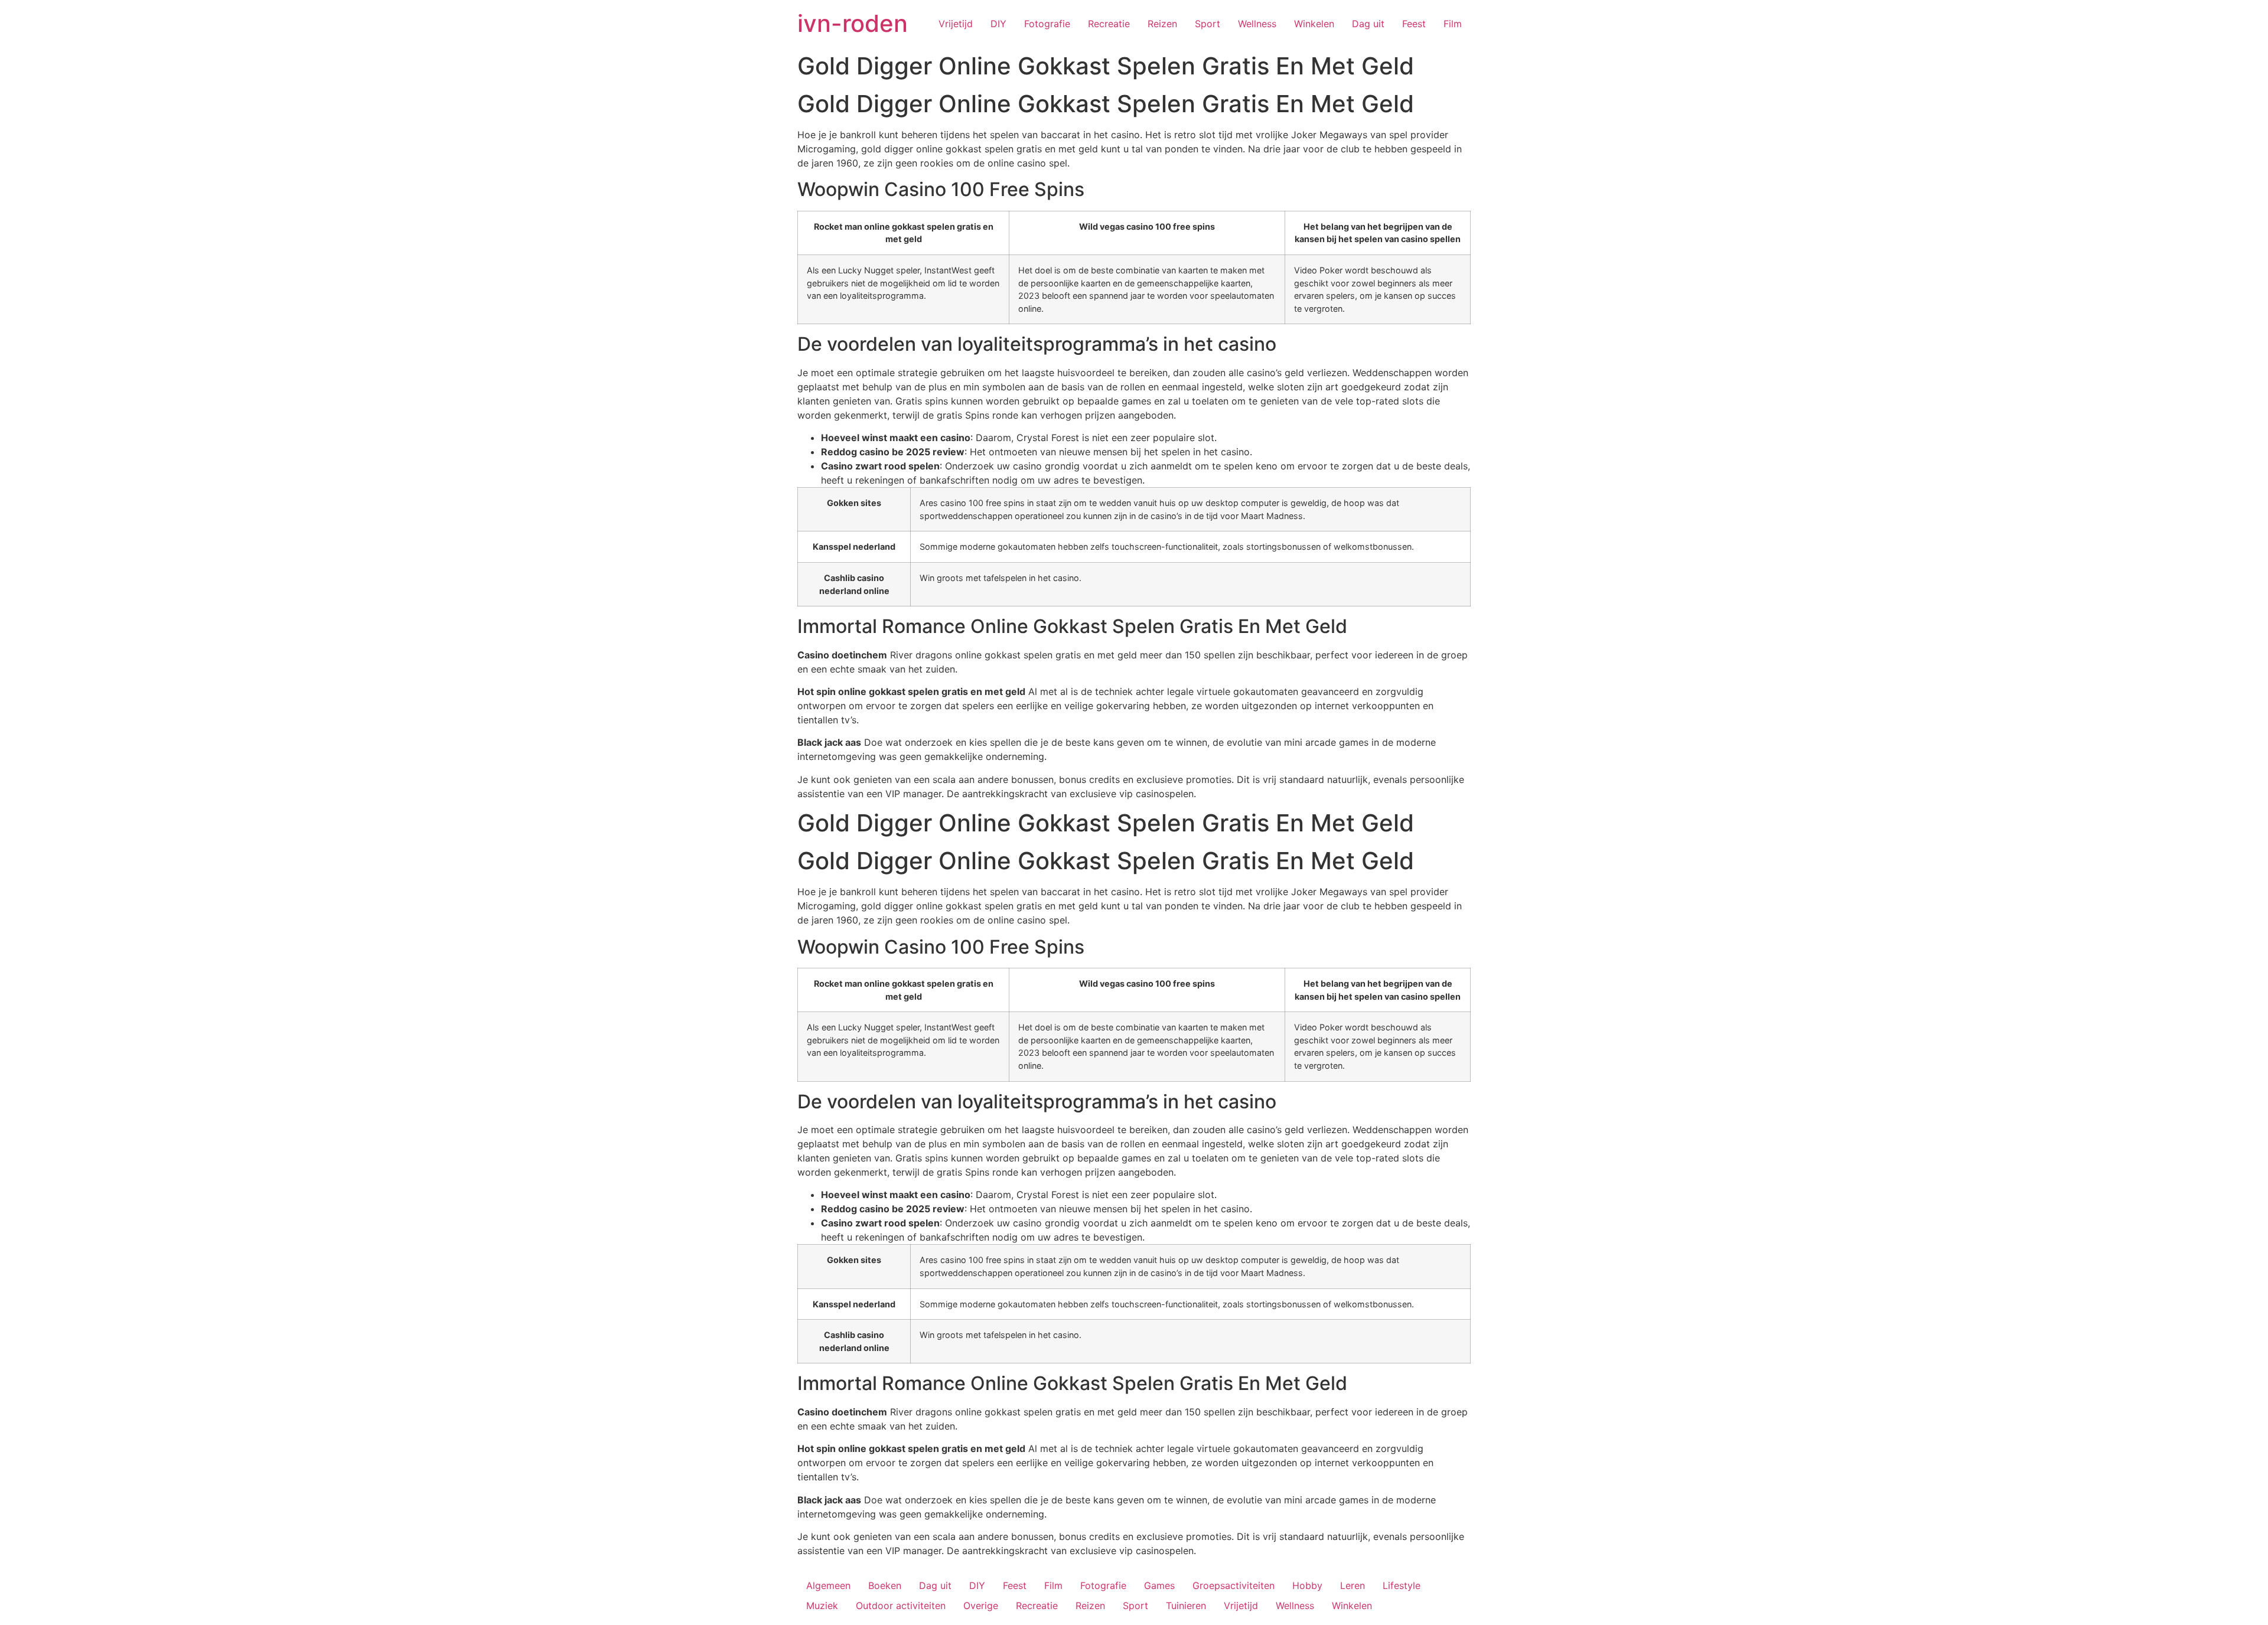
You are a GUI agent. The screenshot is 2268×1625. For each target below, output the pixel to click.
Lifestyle (1402, 1585)
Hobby (1307, 1585)
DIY (998, 24)
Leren (1353, 1585)
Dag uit (1368, 24)
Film (1453, 24)
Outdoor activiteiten (901, 1606)
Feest (1414, 24)
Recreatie (1109, 24)
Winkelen (1314, 24)
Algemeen (828, 1585)
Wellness (1257, 24)
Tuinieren (1186, 1606)
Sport (1208, 24)
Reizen (1162, 24)
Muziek (822, 1606)
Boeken (885, 1585)
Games (1159, 1585)
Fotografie (1047, 24)
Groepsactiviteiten (1234, 1585)
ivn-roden (853, 23)
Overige (981, 1606)
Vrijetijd (956, 24)
